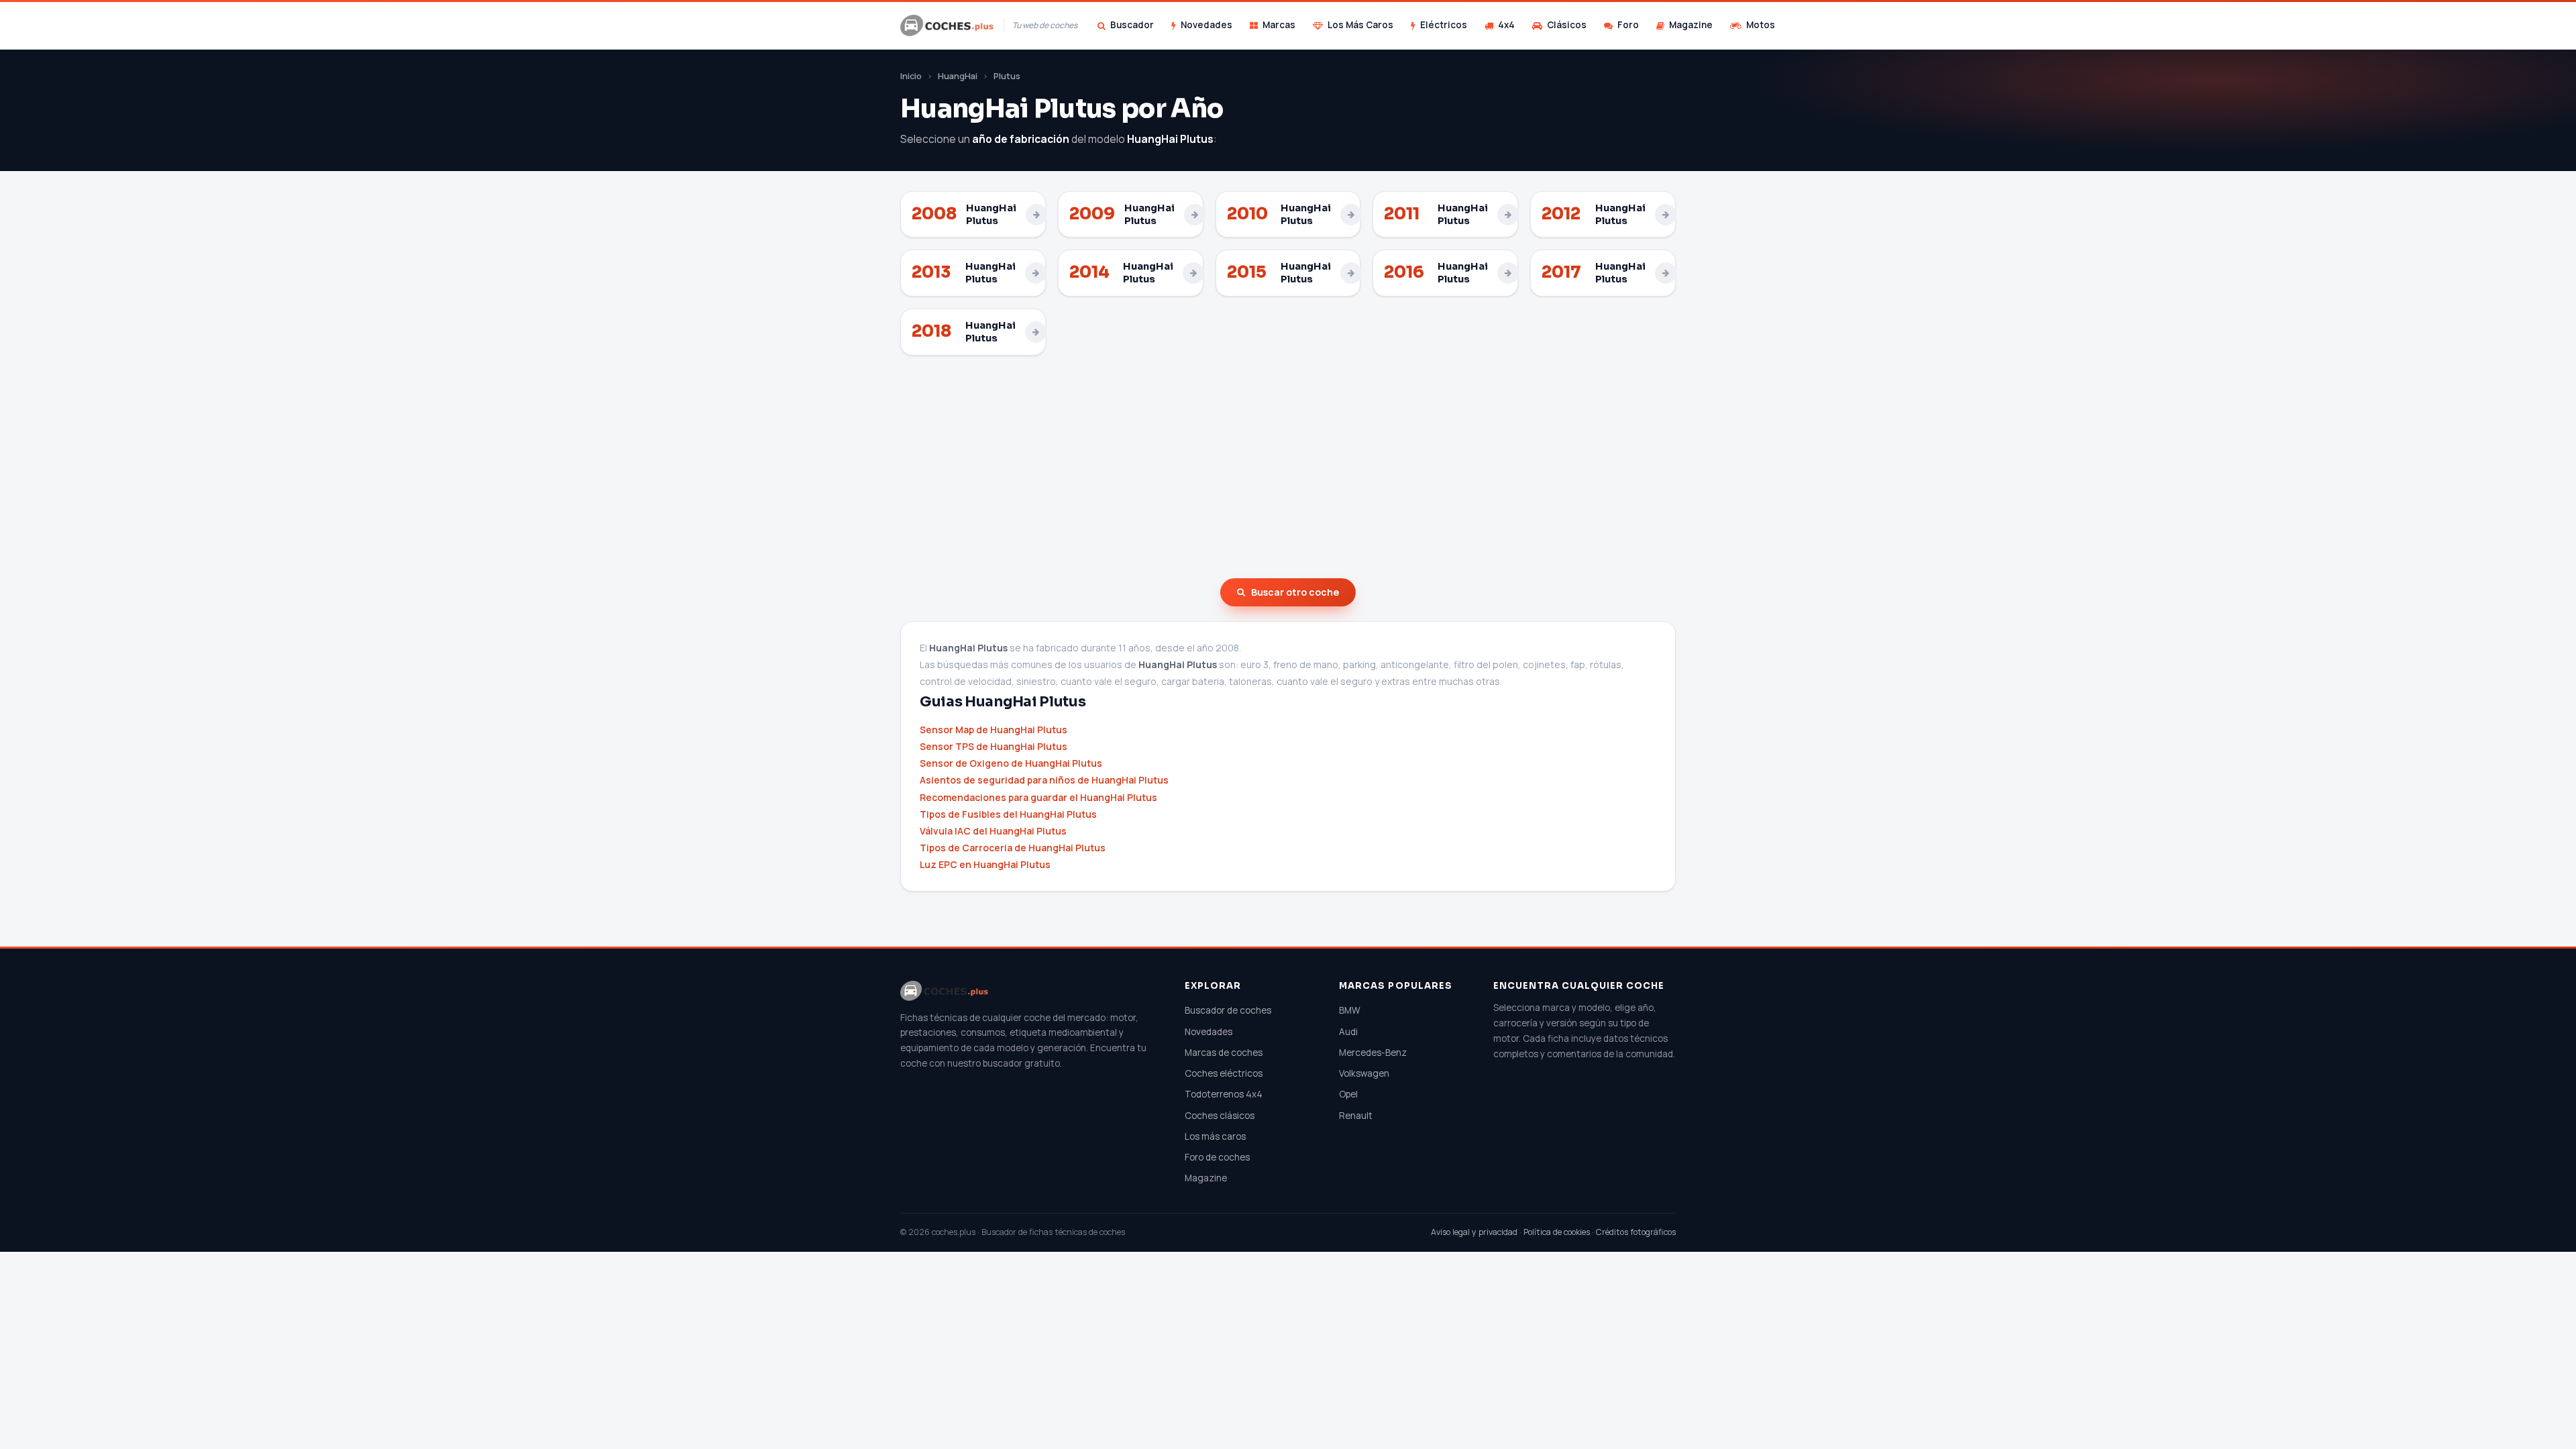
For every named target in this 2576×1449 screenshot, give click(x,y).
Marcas (1279, 25)
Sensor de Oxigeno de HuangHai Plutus (1011, 763)
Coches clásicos (1220, 1116)
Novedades (1206, 25)
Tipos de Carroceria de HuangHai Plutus (1013, 848)
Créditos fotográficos (1636, 1232)
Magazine (1691, 25)
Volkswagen (1364, 1073)
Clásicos (1567, 25)
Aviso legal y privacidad (1474, 1232)
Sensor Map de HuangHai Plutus (994, 730)
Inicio (911, 76)
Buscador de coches (1228, 1010)
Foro (1628, 25)
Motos (1761, 25)
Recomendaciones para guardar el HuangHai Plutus (1038, 797)
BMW (1350, 1010)
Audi (1348, 1032)
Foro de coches (1217, 1157)
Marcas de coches (1224, 1053)
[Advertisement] (1288, 467)
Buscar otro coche (1295, 592)
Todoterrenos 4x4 (1224, 1094)
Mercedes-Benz (1373, 1053)
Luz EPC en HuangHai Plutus (985, 864)
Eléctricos (1444, 25)
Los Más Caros (1360, 25)
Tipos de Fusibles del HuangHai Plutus (1008, 814)
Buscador (1132, 25)
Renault (1356, 1116)
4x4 (1506, 25)
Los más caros (1215, 1136)
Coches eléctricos (1224, 1073)
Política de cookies (1557, 1232)
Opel (1348, 1094)
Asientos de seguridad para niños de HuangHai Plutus (1044, 780)
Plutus (1007, 76)
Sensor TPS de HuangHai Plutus (994, 746)
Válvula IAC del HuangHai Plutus (993, 831)
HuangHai (958, 76)
